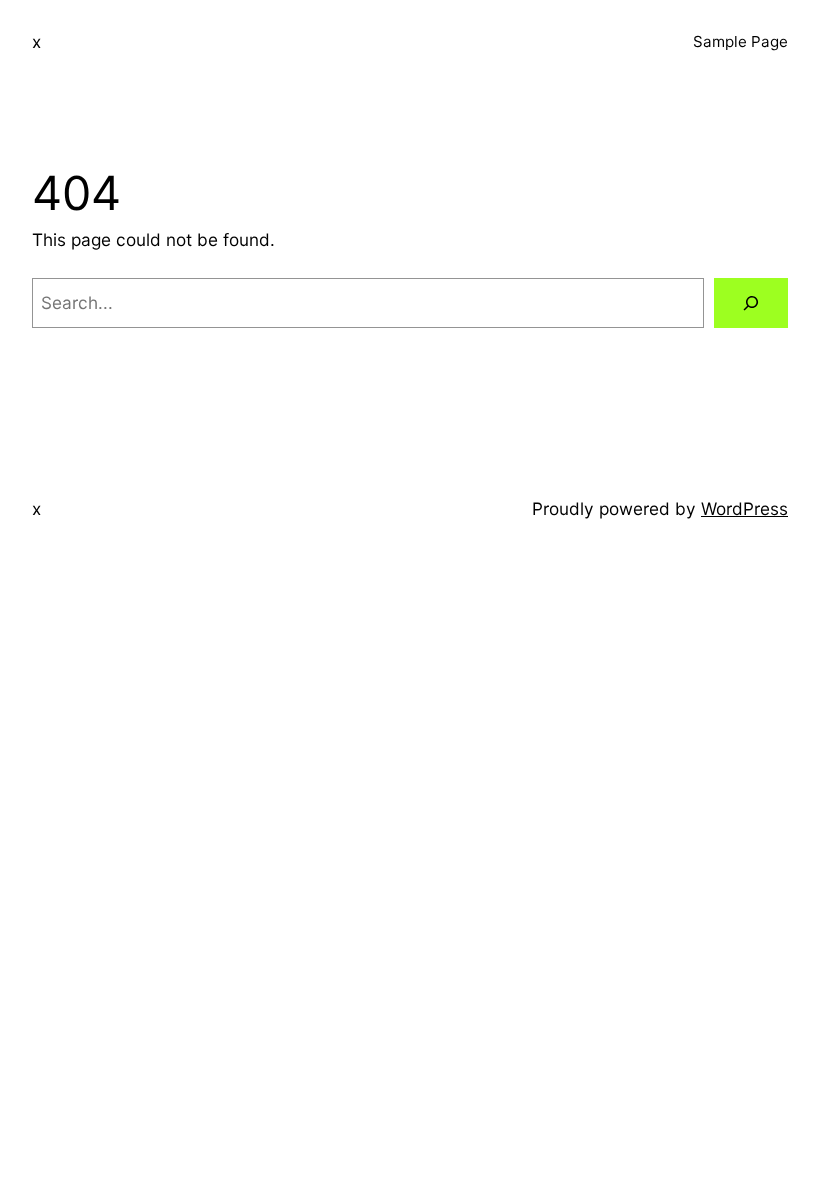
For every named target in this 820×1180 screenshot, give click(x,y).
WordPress (744, 508)
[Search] (751, 303)
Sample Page (740, 41)
